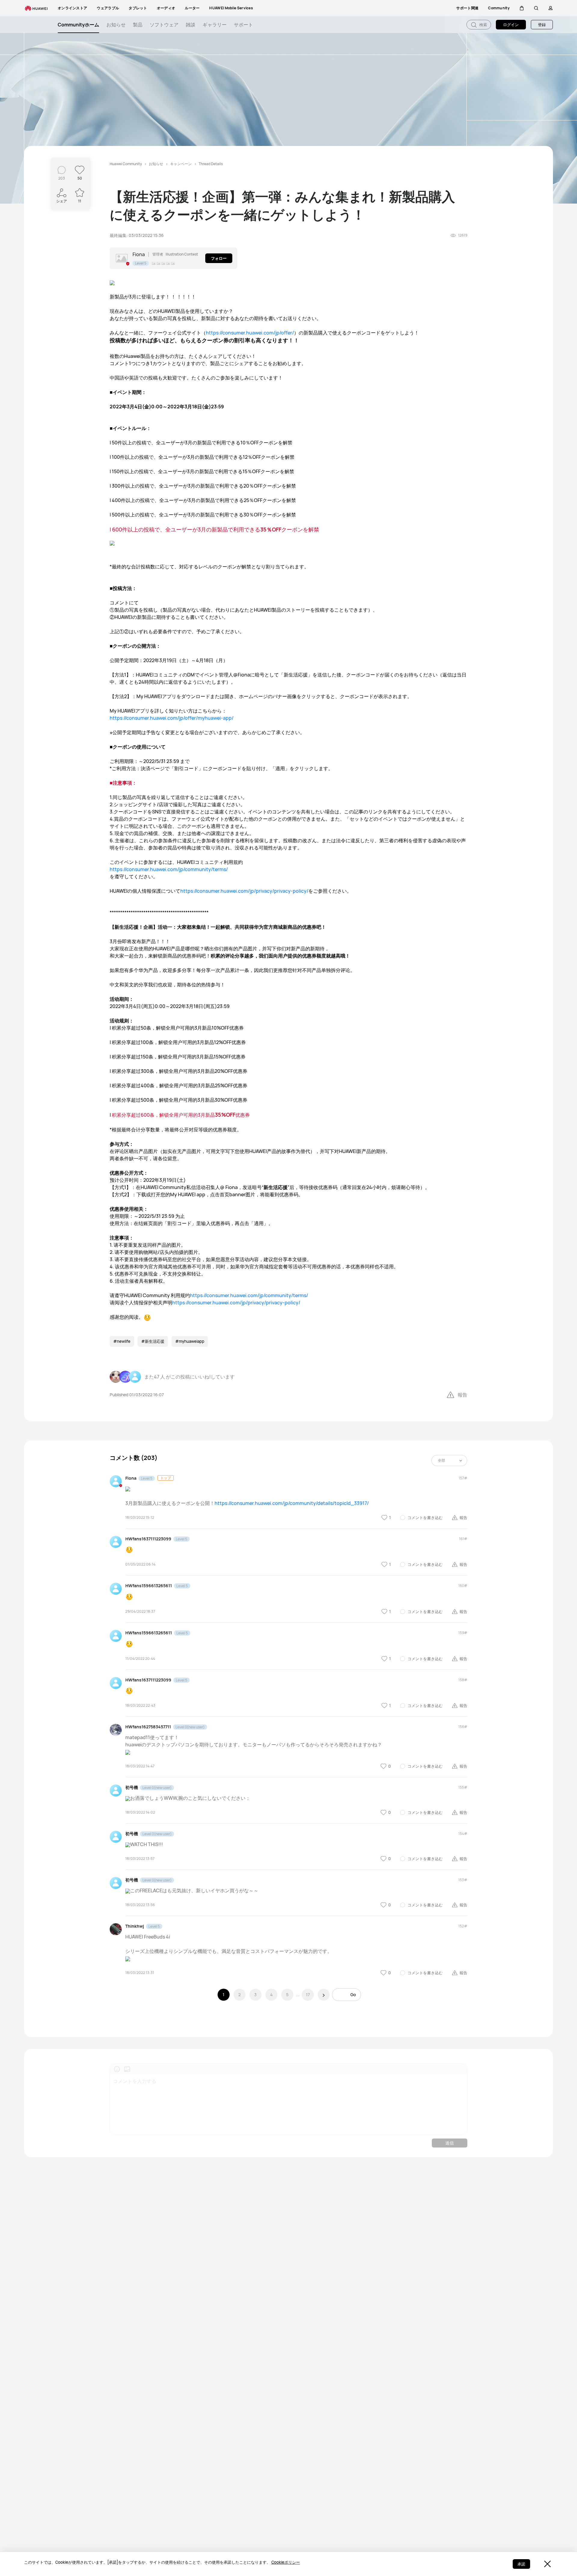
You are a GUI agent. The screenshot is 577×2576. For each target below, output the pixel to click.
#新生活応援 (153, 1341)
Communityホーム (78, 25)
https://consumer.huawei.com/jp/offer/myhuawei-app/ (172, 718)
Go (353, 1995)
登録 (542, 25)
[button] (522, 8)
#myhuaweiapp (190, 1341)
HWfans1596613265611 (149, 1586)
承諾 (521, 2564)
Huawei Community (126, 164)
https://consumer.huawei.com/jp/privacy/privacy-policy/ (244, 891)
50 (80, 178)
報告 (463, 1395)
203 (62, 178)
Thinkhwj (135, 1926)
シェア (62, 201)
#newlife (122, 1341)
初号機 (132, 1787)
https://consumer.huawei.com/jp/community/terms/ (169, 869)
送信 (450, 2143)
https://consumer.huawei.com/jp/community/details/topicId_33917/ (292, 1503)
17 (308, 1995)
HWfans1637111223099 (148, 1539)
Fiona (139, 254)
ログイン (511, 25)
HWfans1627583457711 (148, 1727)
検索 (483, 25)
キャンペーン (181, 164)
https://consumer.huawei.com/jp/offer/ (250, 333)
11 (80, 201)
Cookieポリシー (286, 2562)
